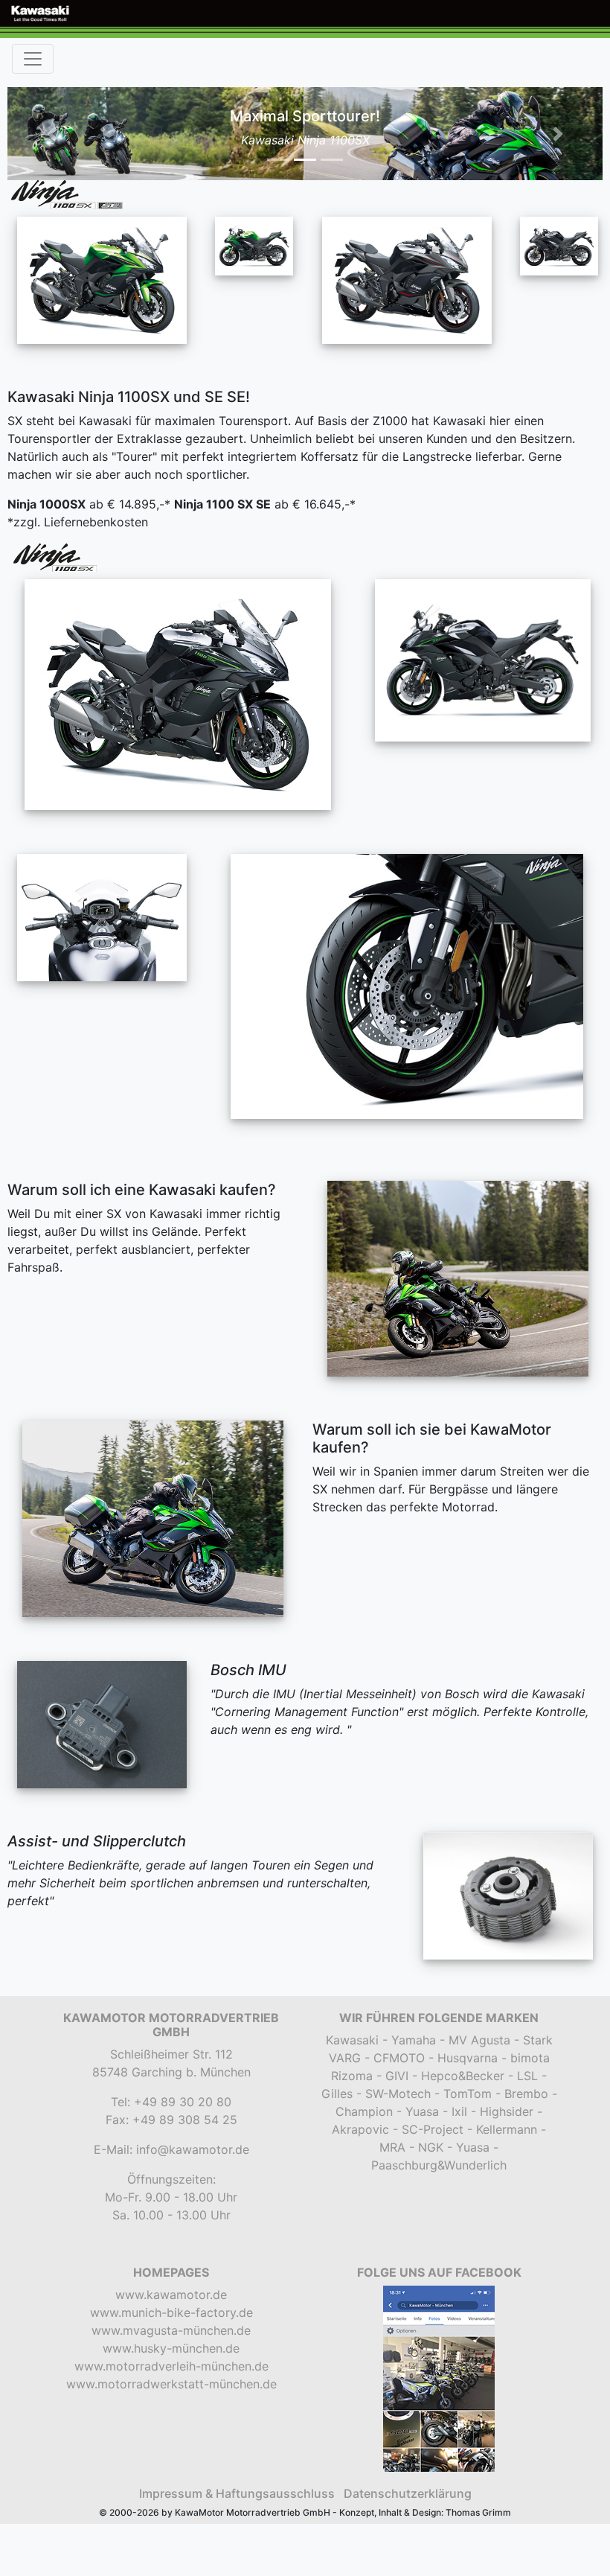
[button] (52, 134)
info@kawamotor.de (193, 2149)
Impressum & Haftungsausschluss (237, 2493)
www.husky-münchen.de (171, 2348)
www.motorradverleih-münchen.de (171, 2366)
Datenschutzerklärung (408, 2493)
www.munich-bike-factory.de (171, 2312)
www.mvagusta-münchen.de (171, 2330)
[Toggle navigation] (33, 59)
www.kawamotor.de (171, 2295)
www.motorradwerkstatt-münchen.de (171, 2384)
